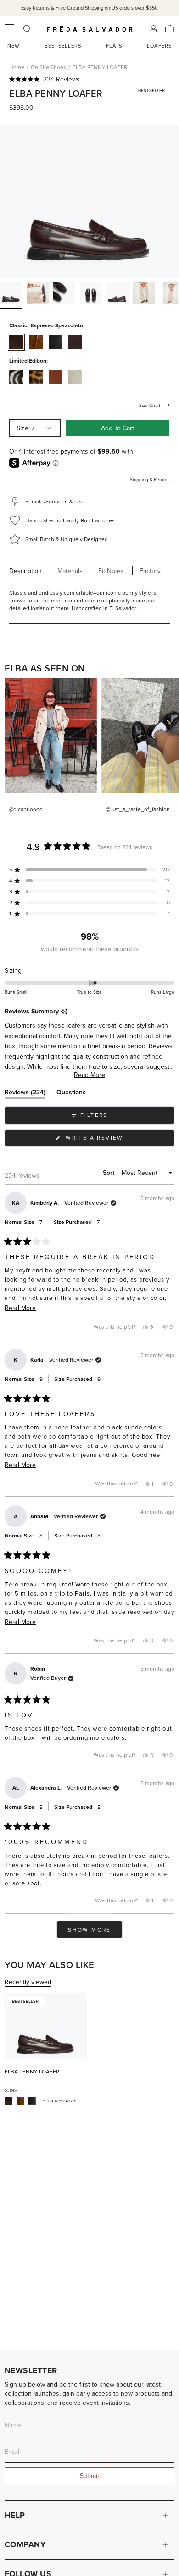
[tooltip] (64, 1012)
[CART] (170, 29)
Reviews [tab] (25, 1094)
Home (17, 67)
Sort (109, 1173)
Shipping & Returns (150, 479)
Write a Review (109, 1140)
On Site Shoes (48, 67)
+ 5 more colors (59, 2101)
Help (15, 2515)
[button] (89, 79)
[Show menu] (9, 29)
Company (25, 2544)
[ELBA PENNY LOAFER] (46, 2026)
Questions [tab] (71, 1094)
